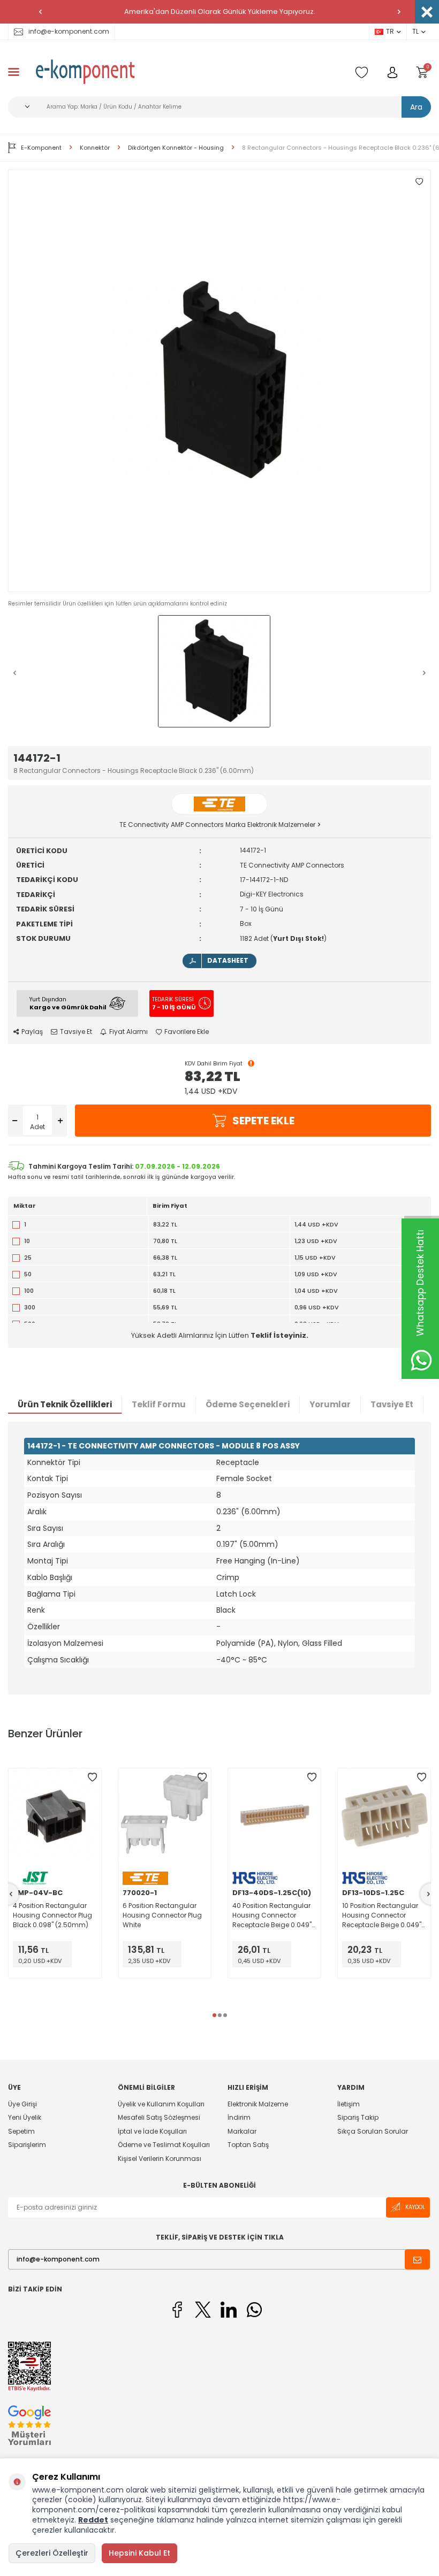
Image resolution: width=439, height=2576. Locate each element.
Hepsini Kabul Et (139, 2553)
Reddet (93, 2520)
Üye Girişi (22, 2104)
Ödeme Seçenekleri (248, 1404)
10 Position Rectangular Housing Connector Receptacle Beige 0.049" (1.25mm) (382, 1915)
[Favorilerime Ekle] (92, 1777)
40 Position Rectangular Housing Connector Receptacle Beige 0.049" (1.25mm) (272, 1915)
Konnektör (95, 148)
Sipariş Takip (358, 2117)
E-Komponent (41, 148)
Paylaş (32, 1032)
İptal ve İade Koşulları (152, 2131)
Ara (416, 107)
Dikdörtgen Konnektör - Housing (176, 148)
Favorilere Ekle (187, 1032)
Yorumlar (330, 1404)
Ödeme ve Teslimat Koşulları (164, 2145)
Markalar (242, 2131)
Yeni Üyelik (25, 2117)
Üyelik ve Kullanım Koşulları (161, 2104)
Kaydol (415, 2207)
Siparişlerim (27, 2145)
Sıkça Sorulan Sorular (373, 2131)
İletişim (349, 2104)
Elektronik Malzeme (258, 2104)
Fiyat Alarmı (128, 1032)
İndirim (239, 2117)
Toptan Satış (248, 2145)
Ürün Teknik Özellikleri (65, 1404)
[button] (40, 12)
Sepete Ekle (263, 1121)
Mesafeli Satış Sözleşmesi (159, 2117)
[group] (219, 381)
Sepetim (21, 2131)
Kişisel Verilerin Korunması (160, 2159)
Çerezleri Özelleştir (52, 2553)
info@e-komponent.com (69, 31)
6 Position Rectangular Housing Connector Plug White (162, 1915)
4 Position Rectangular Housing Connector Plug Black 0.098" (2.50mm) (52, 1915)
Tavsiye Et (76, 1032)
